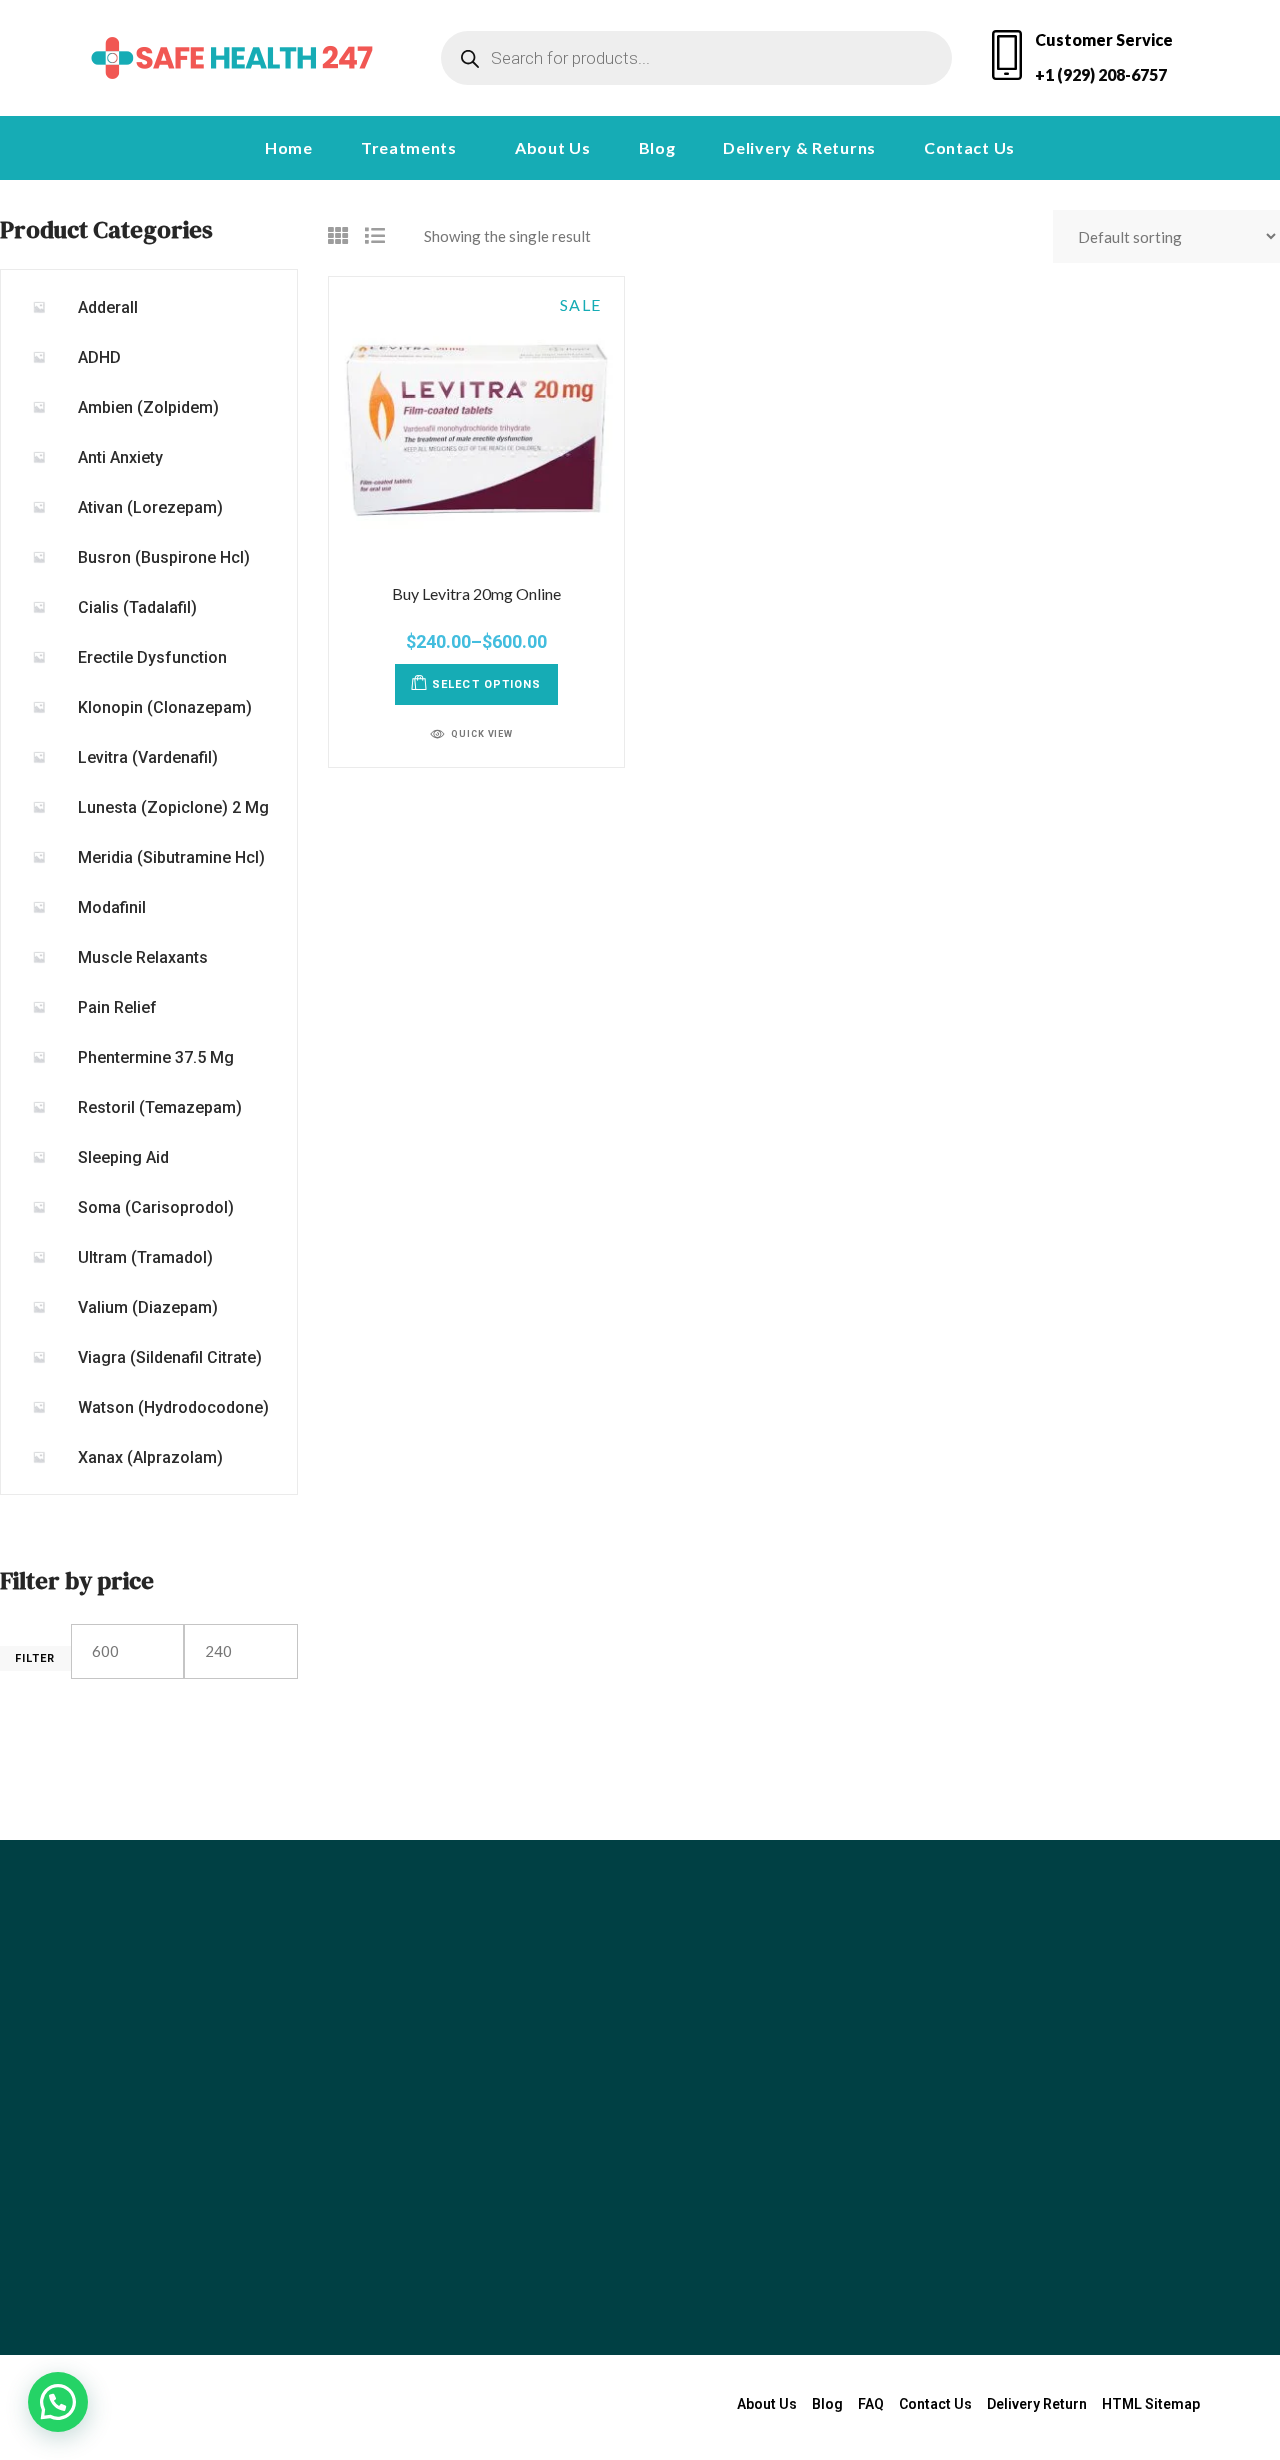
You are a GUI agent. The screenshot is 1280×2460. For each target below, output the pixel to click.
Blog (657, 147)
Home (289, 147)
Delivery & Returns (799, 147)
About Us (553, 147)
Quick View (482, 734)
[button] (414, 148)
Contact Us (969, 147)
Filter (35, 1658)
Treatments (409, 147)
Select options (486, 684)
